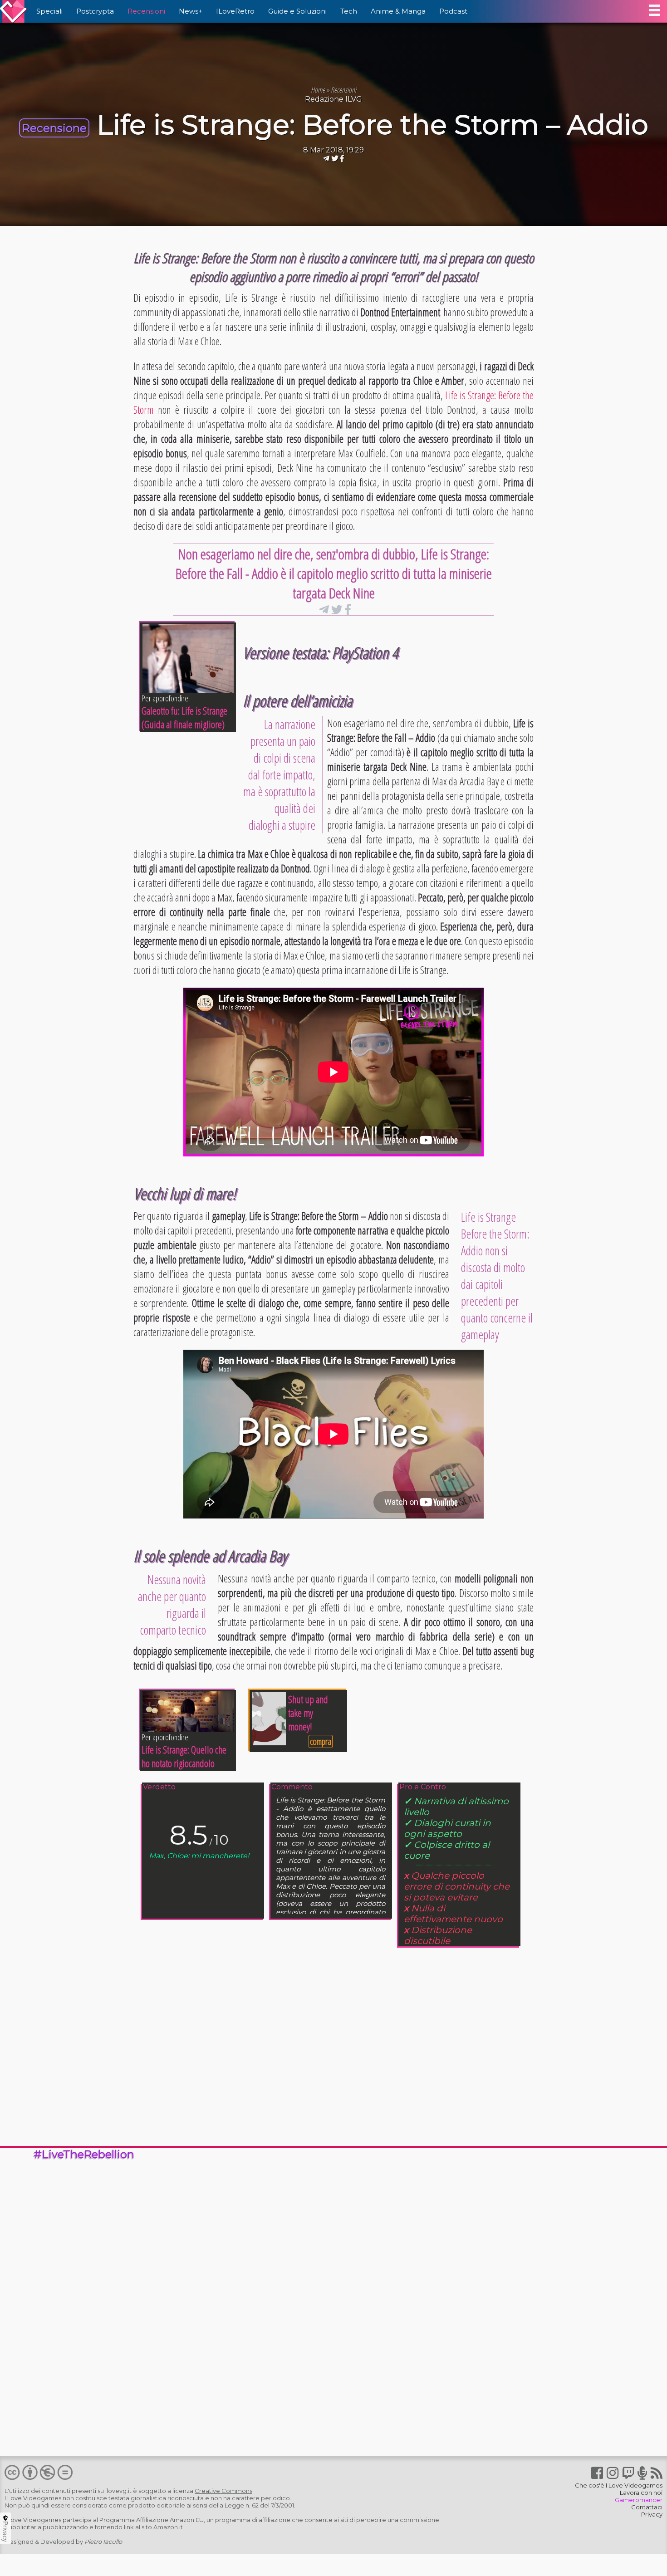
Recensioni (146, 11)
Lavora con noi (641, 2493)
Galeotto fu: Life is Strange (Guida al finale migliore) (184, 717)
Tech (349, 11)
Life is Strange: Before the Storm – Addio (373, 125)
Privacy (652, 2514)
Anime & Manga (398, 11)
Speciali (49, 11)
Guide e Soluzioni (297, 11)
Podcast (453, 11)
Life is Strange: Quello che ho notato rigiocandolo (184, 1756)
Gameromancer (639, 2500)
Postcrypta (95, 11)
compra (321, 1741)
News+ (191, 11)
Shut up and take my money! (308, 1713)
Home (318, 90)
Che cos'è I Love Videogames (619, 2485)
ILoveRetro (235, 11)
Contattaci (647, 2507)
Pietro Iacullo (103, 2542)
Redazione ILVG (333, 99)
